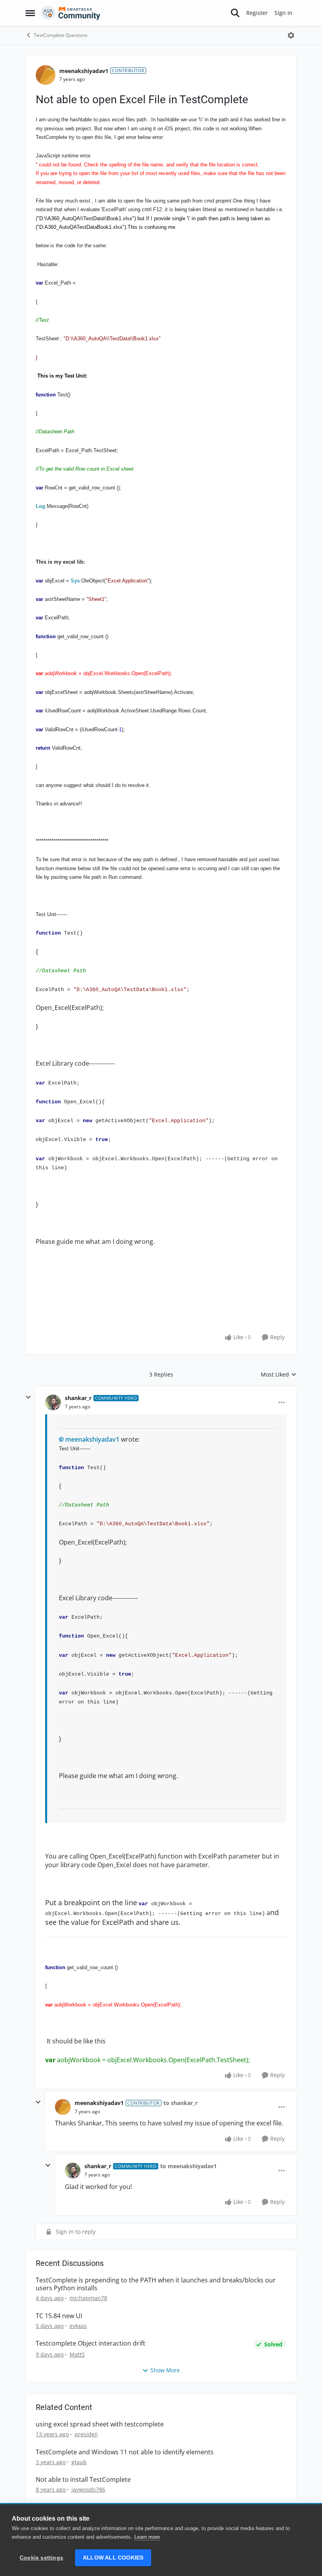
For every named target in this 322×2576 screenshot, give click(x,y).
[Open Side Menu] (30, 13)
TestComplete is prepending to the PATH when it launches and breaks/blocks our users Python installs (156, 2284)
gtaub (79, 2462)
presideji (86, 2434)
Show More (165, 2370)
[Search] (235, 13)
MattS (77, 2354)
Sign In (284, 13)
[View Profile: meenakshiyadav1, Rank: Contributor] (46, 75)
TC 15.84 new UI (59, 2316)
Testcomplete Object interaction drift (91, 2343)
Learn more (147, 2537)
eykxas (78, 2326)
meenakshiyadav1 (84, 71)
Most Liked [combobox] (279, 1375)
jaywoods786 (88, 2489)
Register (257, 13)
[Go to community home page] (71, 13)
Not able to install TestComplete (83, 2480)
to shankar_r (180, 2103)
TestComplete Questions (61, 35)
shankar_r (78, 1398)
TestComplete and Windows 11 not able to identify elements (125, 2452)
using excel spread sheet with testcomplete (100, 2424)
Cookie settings (41, 2558)
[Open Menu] (291, 35)
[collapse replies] (28, 1397)
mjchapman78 (88, 2298)
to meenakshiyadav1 (188, 2166)
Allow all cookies (113, 2558)
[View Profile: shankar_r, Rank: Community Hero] (53, 1402)
